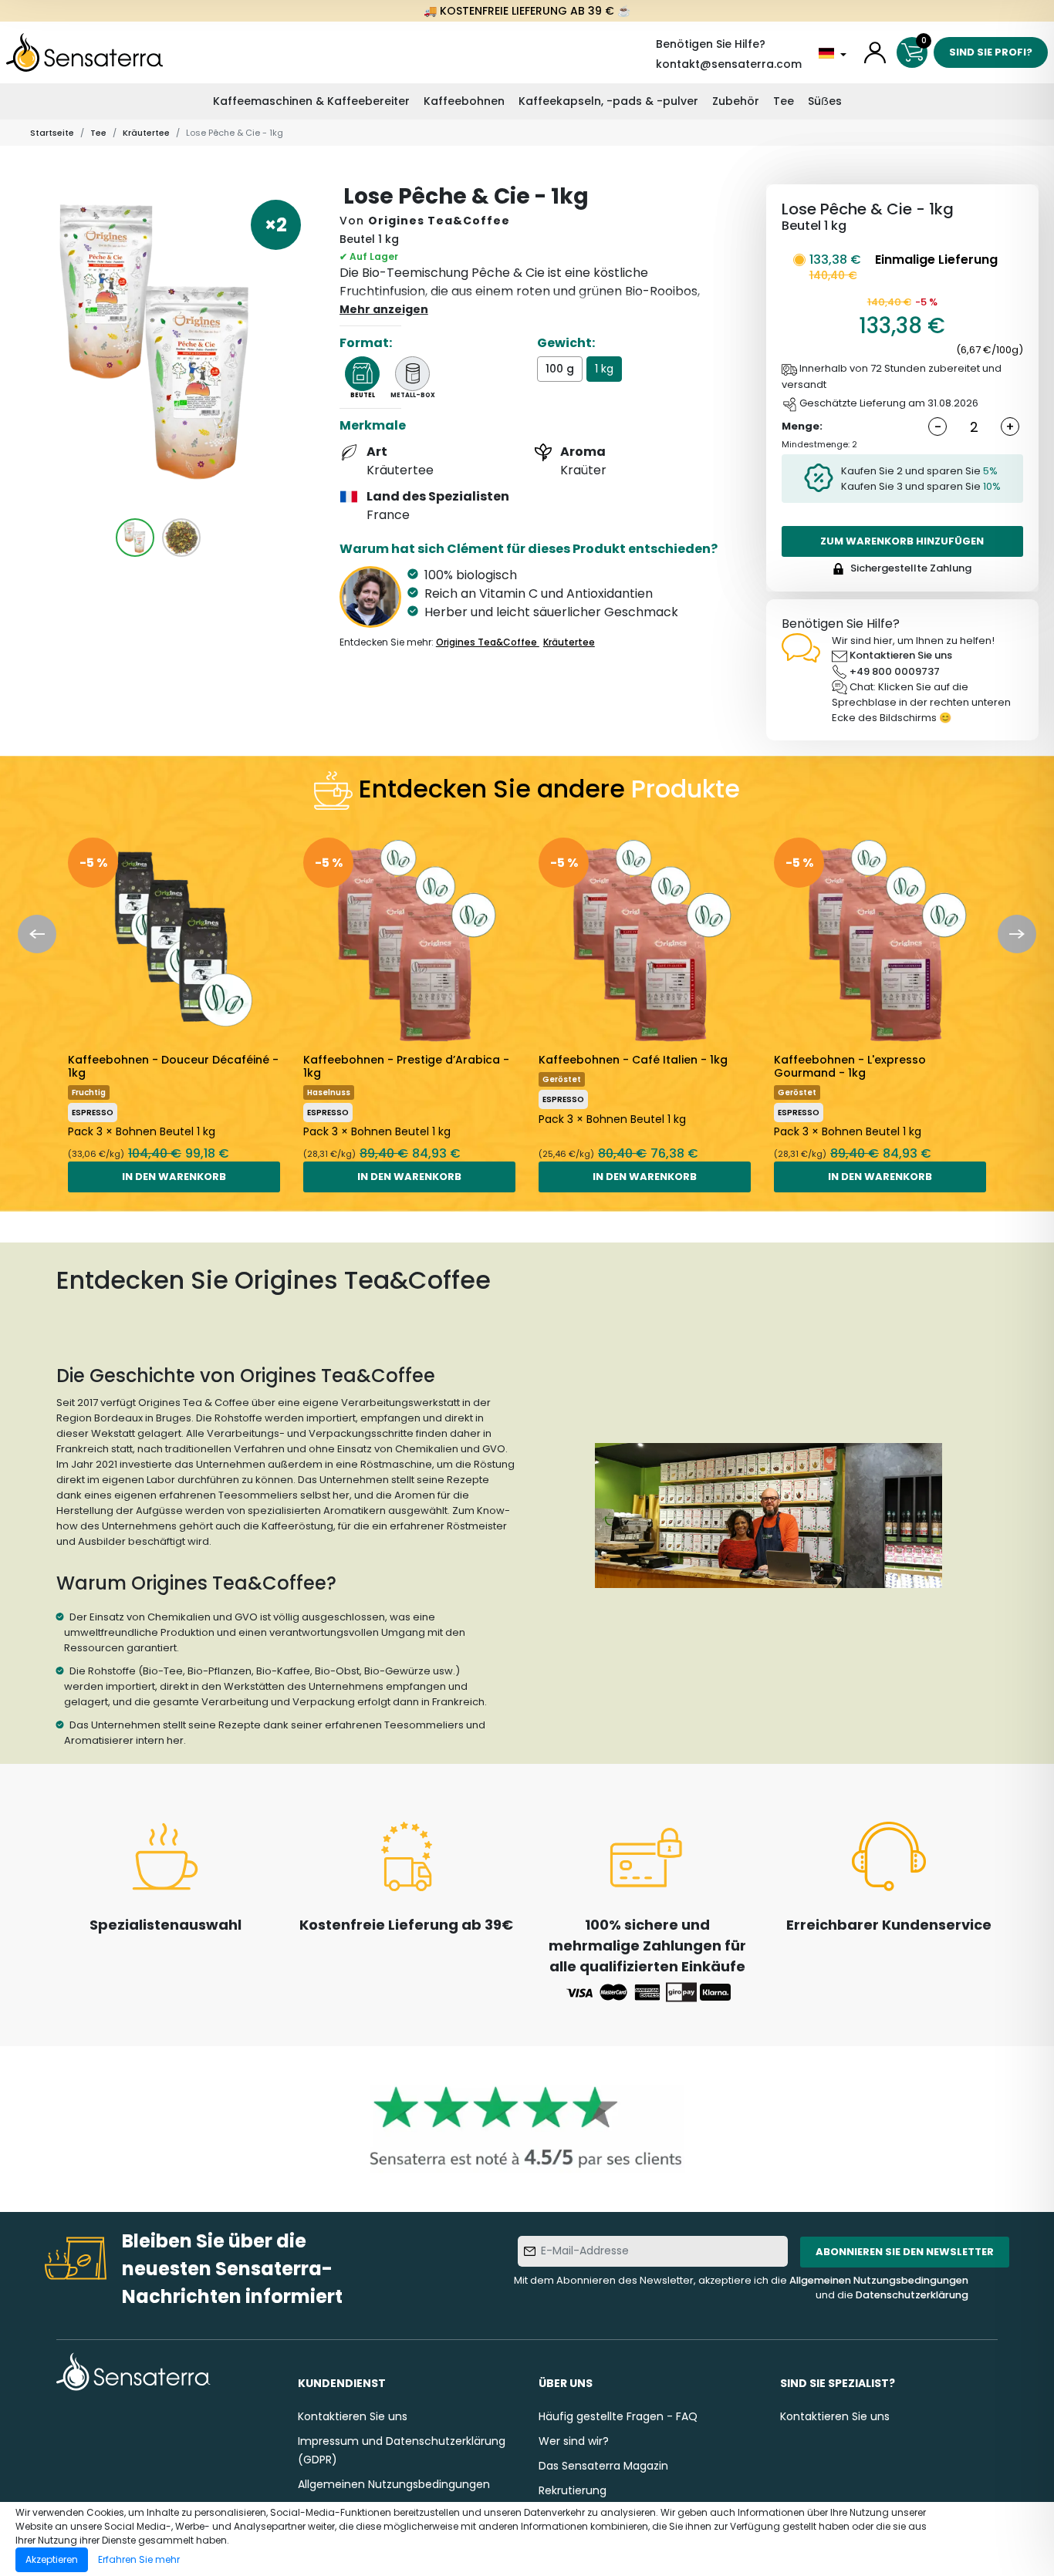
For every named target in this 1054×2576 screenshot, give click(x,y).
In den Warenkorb (174, 1177)
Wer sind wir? (574, 2441)
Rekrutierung (573, 2490)
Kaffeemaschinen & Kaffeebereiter (311, 101)
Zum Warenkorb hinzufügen (902, 541)
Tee (784, 101)
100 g (560, 369)
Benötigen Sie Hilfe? (711, 44)
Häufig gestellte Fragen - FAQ (618, 2416)
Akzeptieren (52, 2559)
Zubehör (736, 101)
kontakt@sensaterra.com (729, 64)
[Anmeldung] (875, 52)
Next (1017, 934)
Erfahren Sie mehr (139, 2559)
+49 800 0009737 (895, 671)
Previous (37, 934)
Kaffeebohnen (464, 101)
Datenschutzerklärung (912, 2295)
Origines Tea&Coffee (439, 221)
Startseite (52, 133)
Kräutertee (146, 133)
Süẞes (825, 101)
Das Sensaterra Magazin (603, 2466)
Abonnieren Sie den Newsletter (905, 2252)
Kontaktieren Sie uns (901, 655)
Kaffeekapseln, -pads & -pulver (608, 101)
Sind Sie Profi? (991, 52)
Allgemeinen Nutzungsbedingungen (879, 2280)
